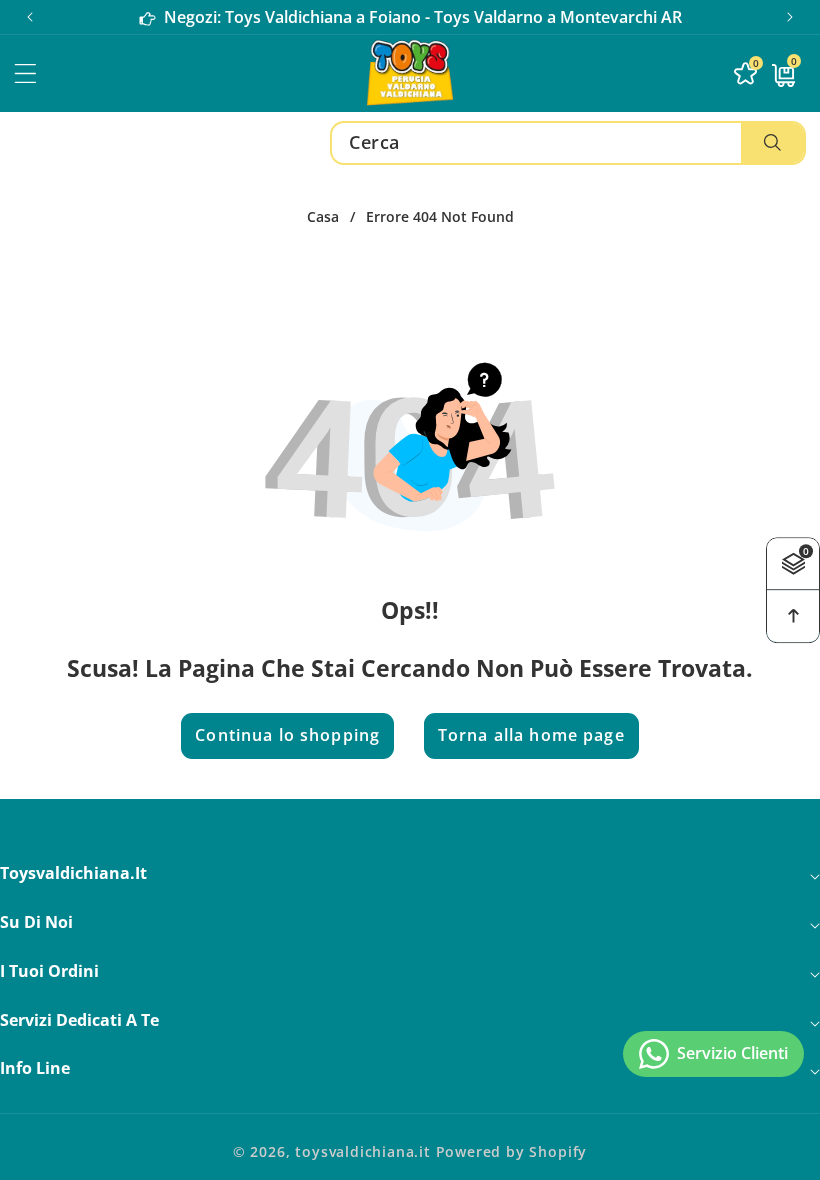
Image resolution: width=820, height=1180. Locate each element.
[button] (790, 17)
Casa (323, 217)
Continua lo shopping (287, 735)
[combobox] (568, 143)
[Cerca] (772, 143)
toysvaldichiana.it (363, 1151)
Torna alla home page (531, 735)
